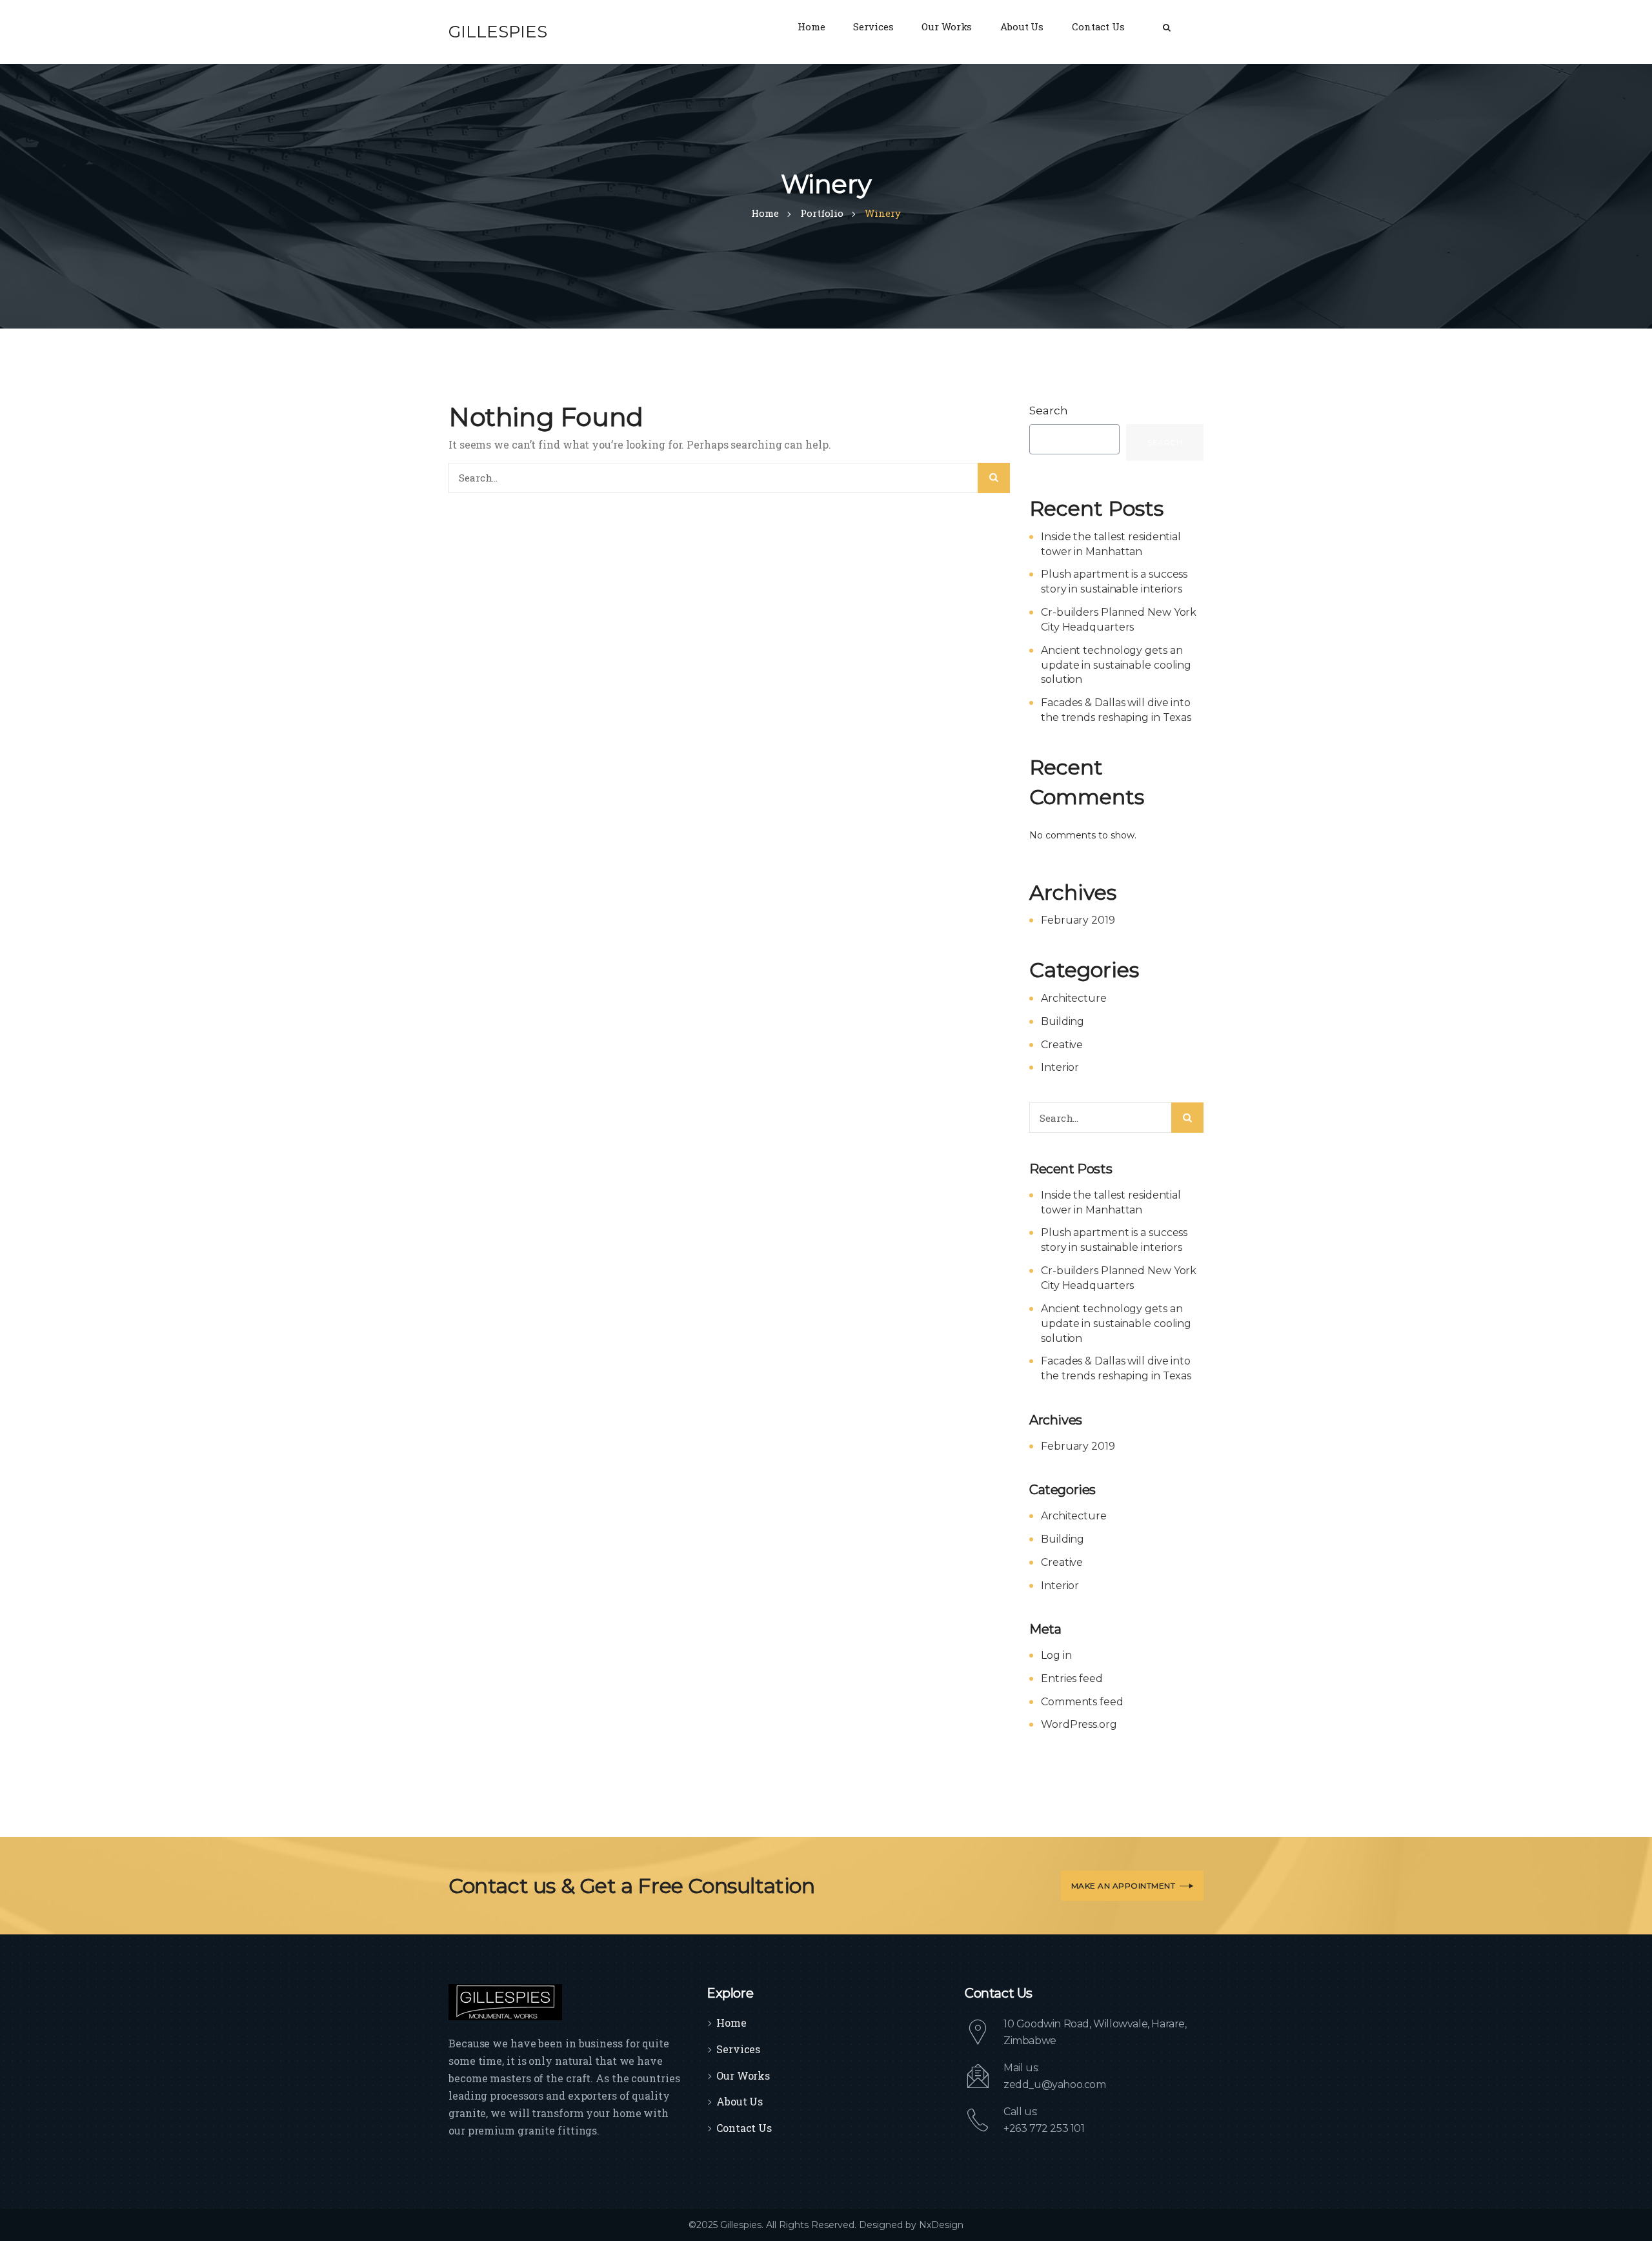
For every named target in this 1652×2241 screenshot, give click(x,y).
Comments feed (1082, 1702)
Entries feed (1072, 1678)
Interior (1060, 1067)
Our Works (743, 2075)
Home (731, 2023)
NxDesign (941, 2225)
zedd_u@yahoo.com (1055, 2084)
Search (1049, 411)
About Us (740, 2101)
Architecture (1074, 998)
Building (1063, 1021)
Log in (1056, 1655)
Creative (1062, 1045)
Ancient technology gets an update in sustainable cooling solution (1116, 665)
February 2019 (1078, 920)
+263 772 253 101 (1044, 2128)
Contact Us (744, 2128)
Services (738, 2049)
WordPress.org (1079, 1724)
